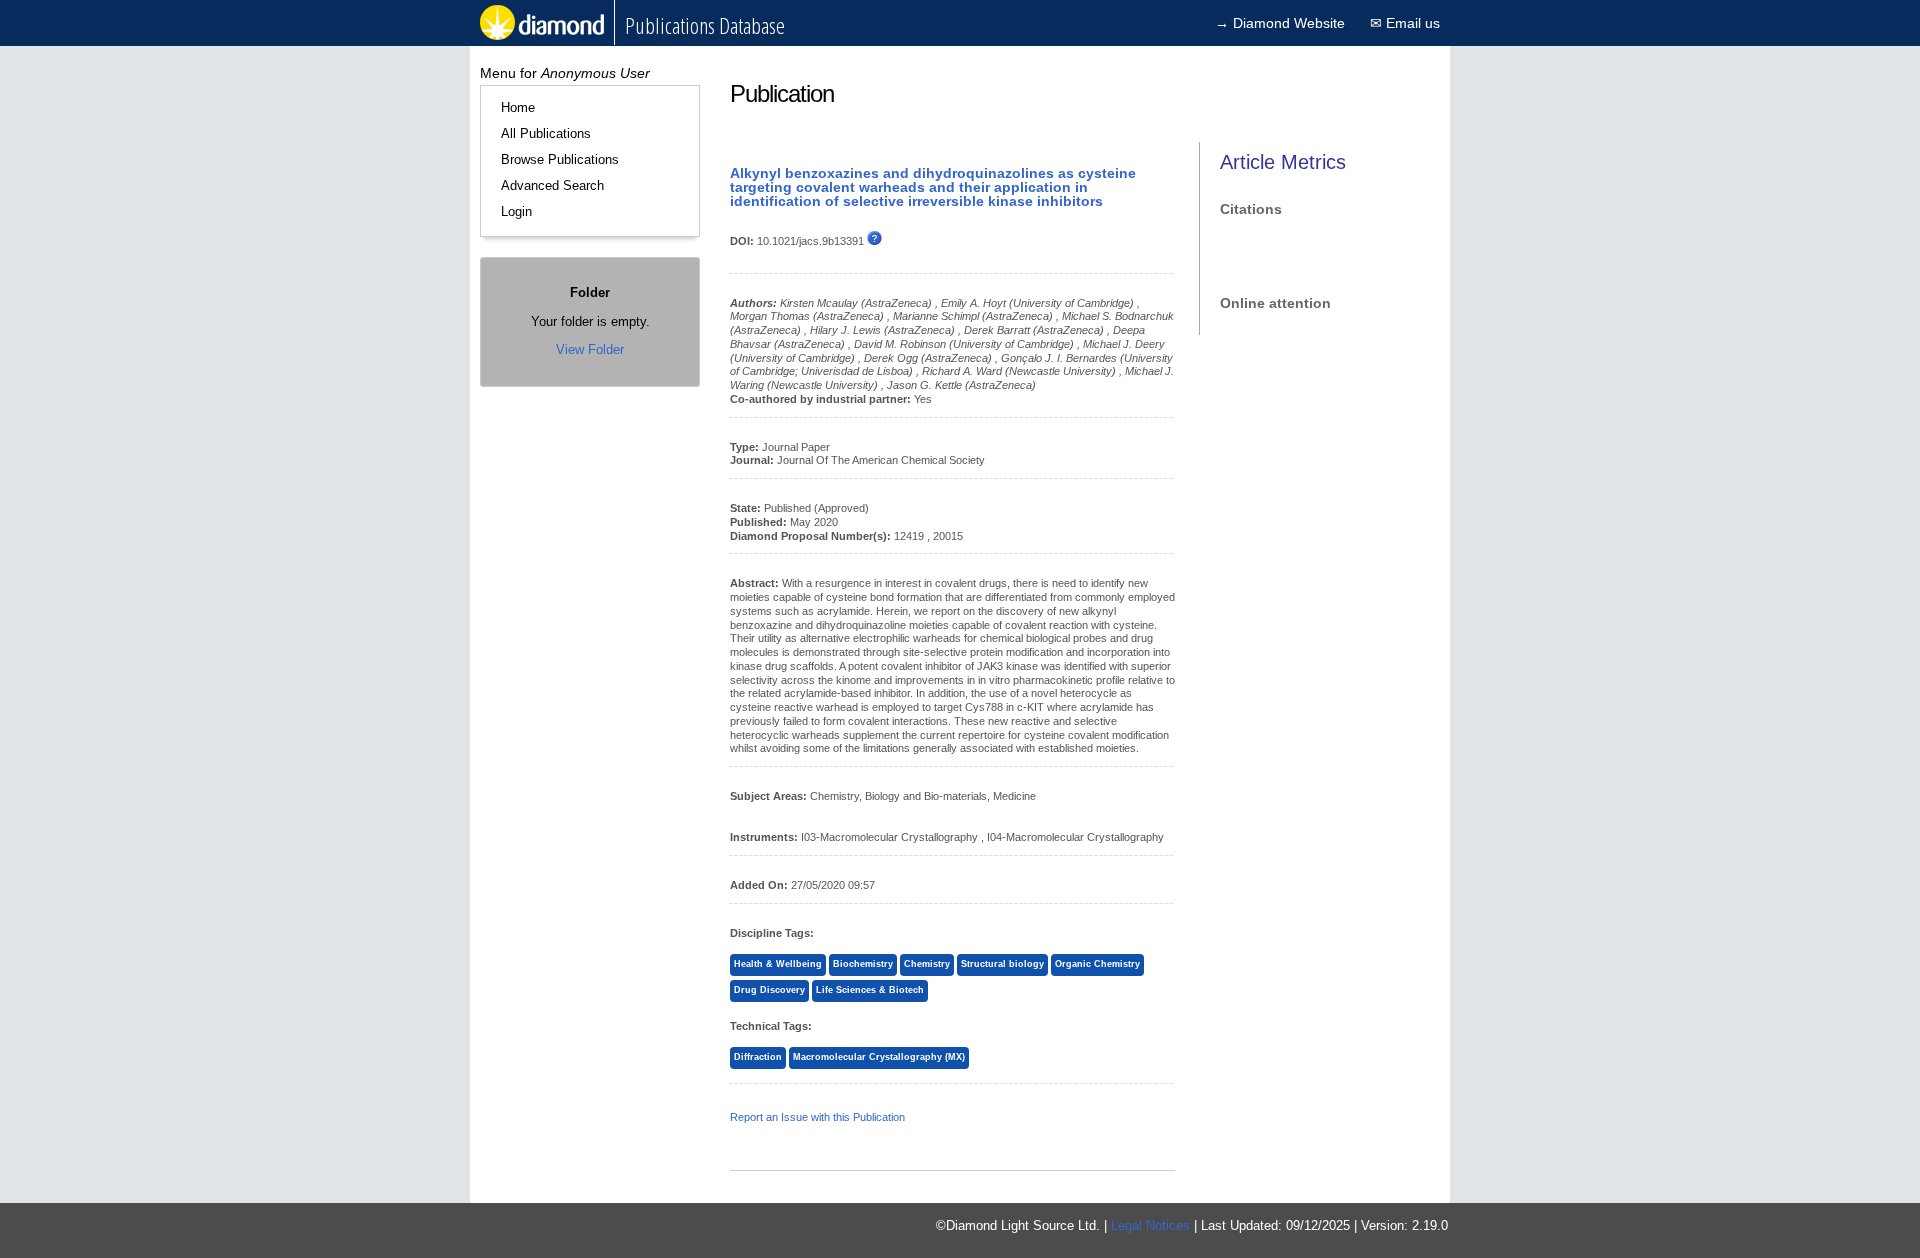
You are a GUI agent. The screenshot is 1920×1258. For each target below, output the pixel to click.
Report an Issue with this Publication (817, 1117)
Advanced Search (552, 185)
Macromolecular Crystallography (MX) (879, 1057)
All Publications (546, 133)
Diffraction (758, 1057)
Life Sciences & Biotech (870, 990)
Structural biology (1002, 964)
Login (516, 211)
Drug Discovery (769, 990)
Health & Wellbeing (778, 964)
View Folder (590, 349)
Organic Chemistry (1097, 964)
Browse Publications (560, 159)
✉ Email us (1405, 23)
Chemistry (927, 964)
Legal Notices (1150, 1225)
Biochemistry (863, 964)
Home (518, 107)
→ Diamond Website (1280, 23)
